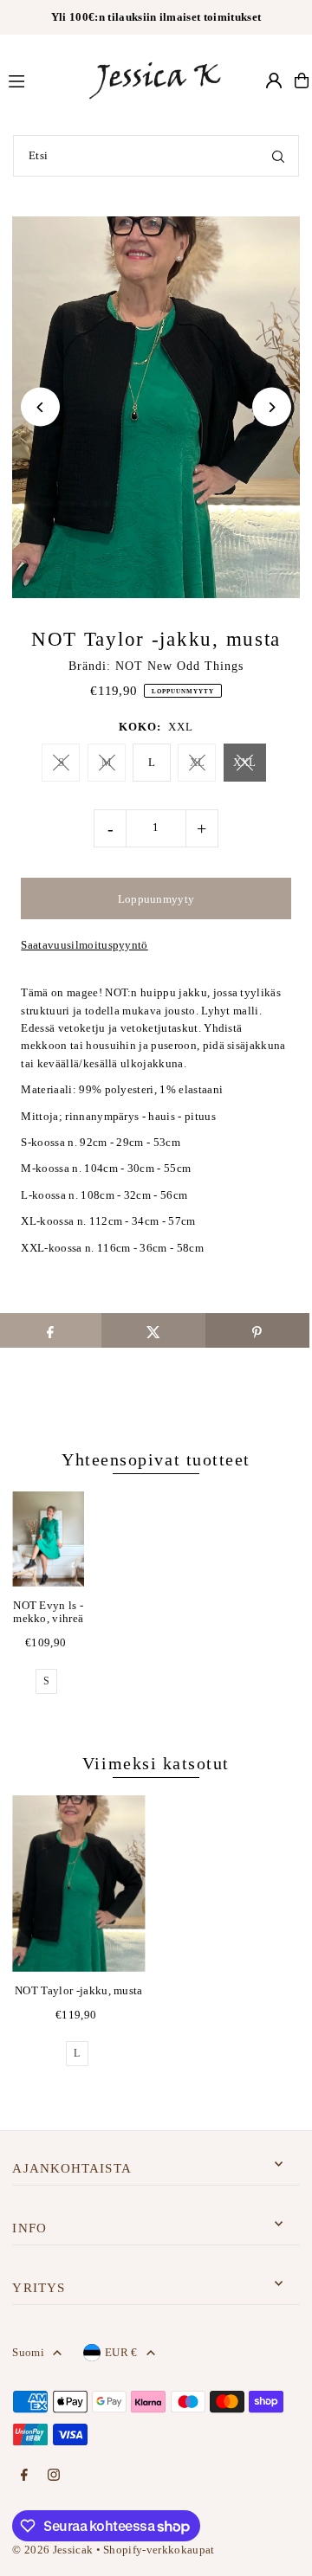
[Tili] (274, 80)
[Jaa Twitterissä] (153, 1330)
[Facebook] (24, 2476)
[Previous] (40, 407)
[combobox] (156, 156)
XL (198, 762)
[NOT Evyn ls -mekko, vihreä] (48, 1539)
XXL (245, 762)
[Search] (278, 156)
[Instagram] (54, 2476)
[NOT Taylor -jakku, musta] (78, 1884)
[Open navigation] (39, 80)
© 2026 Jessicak (52, 2550)
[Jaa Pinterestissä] (257, 1330)
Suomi (28, 2353)
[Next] (272, 407)
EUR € (121, 2353)
